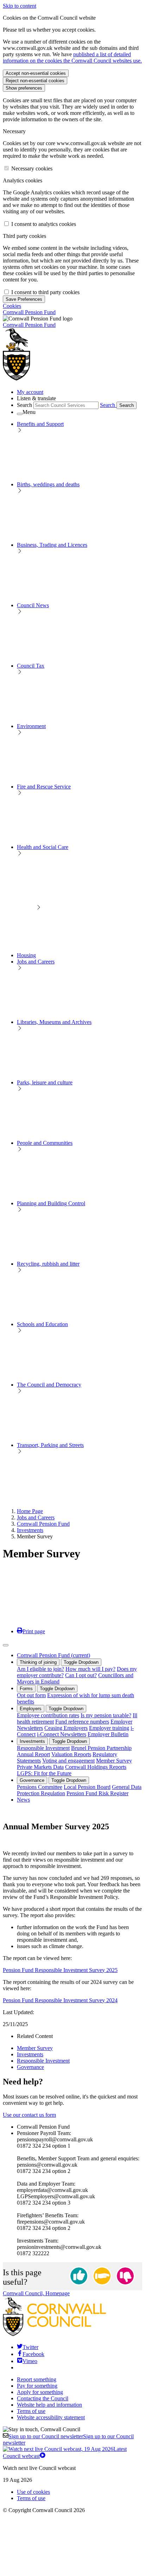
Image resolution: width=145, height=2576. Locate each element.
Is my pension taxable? (106, 1715)
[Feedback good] (79, 2276)
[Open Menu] (20, 414)
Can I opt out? (81, 1675)
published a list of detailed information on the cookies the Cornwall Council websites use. (72, 57)
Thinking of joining (38, 1662)
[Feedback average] (102, 2276)
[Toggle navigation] (6, 1645)
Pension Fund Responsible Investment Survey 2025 (60, 1970)
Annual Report (33, 1754)
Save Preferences (24, 299)
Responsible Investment (43, 1748)
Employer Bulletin (108, 1734)
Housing (26, 955)
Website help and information (49, 2405)
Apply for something (40, 2392)
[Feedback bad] (125, 2276)
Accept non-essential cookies (36, 73)
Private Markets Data (40, 1767)
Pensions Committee (40, 1787)
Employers (31, 1709)
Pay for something (37, 2386)
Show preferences (24, 88)
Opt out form (31, 1695)
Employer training (109, 1728)
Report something (37, 2379)
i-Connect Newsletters (62, 1734)
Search (24, 405)
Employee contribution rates (48, 1715)
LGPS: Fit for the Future (44, 1773)
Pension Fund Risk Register (97, 1793)
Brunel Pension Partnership (101, 1748)
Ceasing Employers (66, 1728)
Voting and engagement (68, 1761)
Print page (34, 1631)
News (23, 1800)
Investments (30, 1530)
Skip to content (20, 6)
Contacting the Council (43, 2398)
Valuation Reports (71, 1754)
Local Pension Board (87, 1787)
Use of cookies (33, 2492)
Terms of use (31, 2411)
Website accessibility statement (51, 2417)
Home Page (30, 1511)
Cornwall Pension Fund (43, 1524)
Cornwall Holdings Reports (96, 1767)
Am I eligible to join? (40, 1669)
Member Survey (114, 1761)
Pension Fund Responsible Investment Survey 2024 (60, 2000)
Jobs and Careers (36, 1517)
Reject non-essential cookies (35, 81)
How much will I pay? (90, 1669)
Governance (32, 1780)
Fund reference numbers (82, 1722)
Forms (26, 1689)
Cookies (12, 306)
